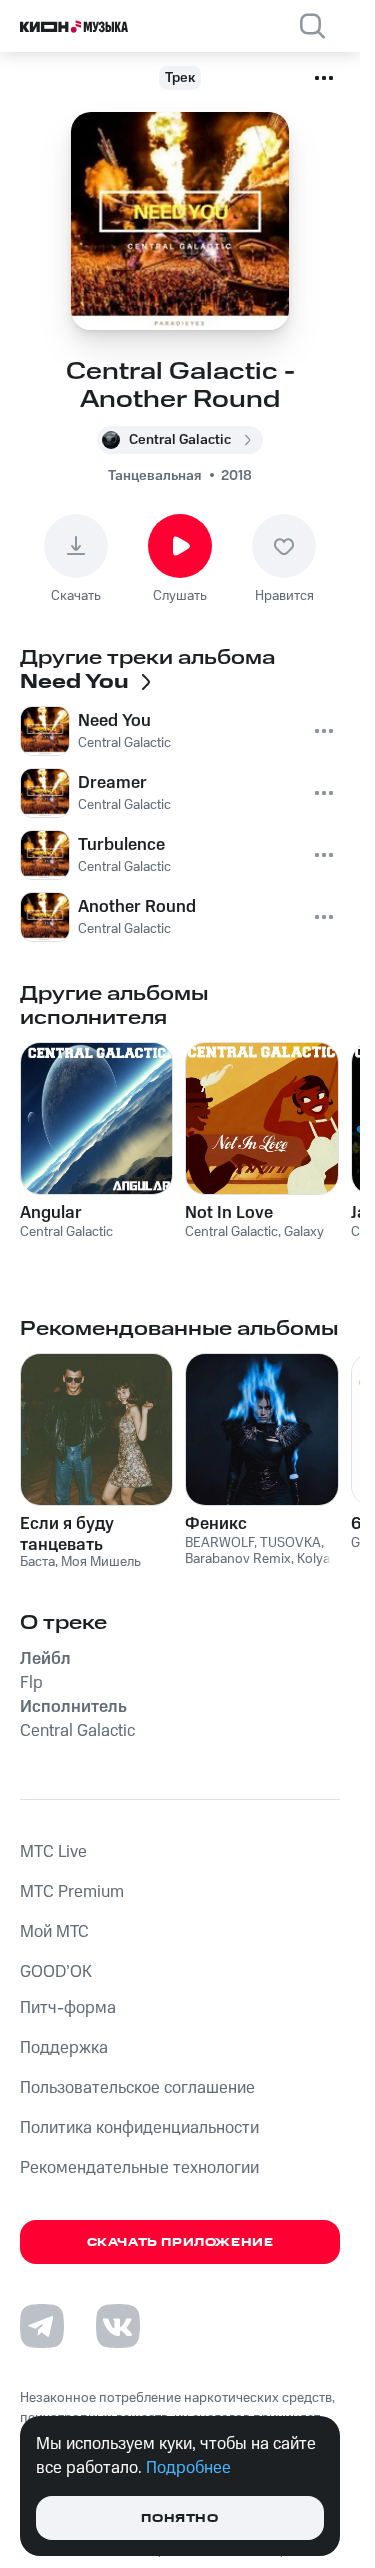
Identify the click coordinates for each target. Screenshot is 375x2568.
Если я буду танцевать (67, 1534)
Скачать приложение (180, 2242)
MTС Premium (72, 1892)
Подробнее (188, 2468)
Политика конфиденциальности (139, 2128)
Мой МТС (54, 1932)
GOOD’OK (56, 1972)
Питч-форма (68, 2008)
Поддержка (64, 2048)
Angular (51, 1213)
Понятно (179, 2518)
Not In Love (229, 1213)
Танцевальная (154, 476)
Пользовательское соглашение (137, 2088)
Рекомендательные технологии (139, 2168)
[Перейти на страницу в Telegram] (42, 2326)
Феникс (216, 1524)
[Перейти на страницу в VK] (118, 2326)
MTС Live (53, 1852)
